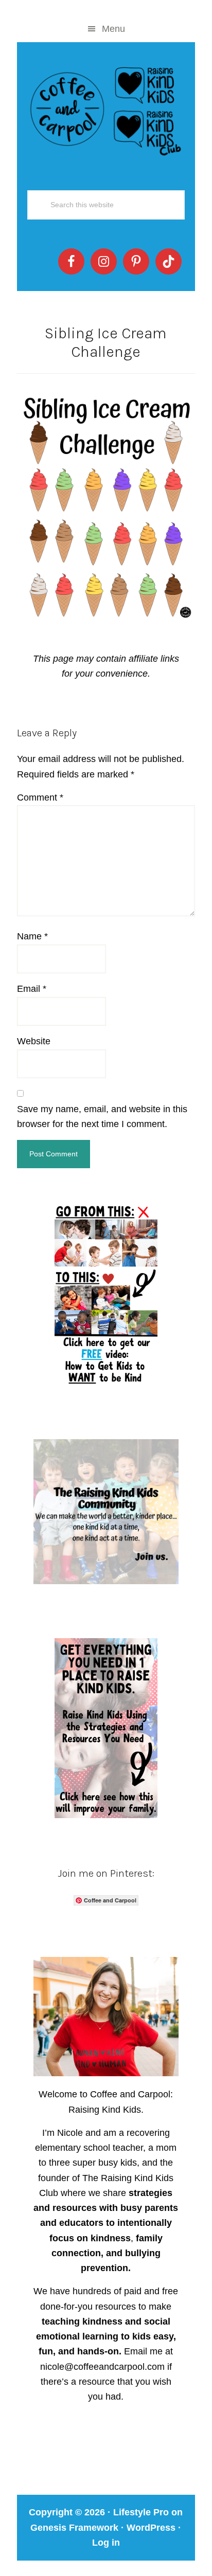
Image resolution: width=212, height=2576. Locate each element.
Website (34, 1041)
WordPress (151, 2528)
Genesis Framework (74, 2528)
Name (32, 936)
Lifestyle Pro (141, 2512)
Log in (106, 2543)
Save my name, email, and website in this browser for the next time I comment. (102, 1117)
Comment (40, 797)
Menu (113, 29)
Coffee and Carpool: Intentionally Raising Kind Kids (106, 109)
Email (32, 989)
